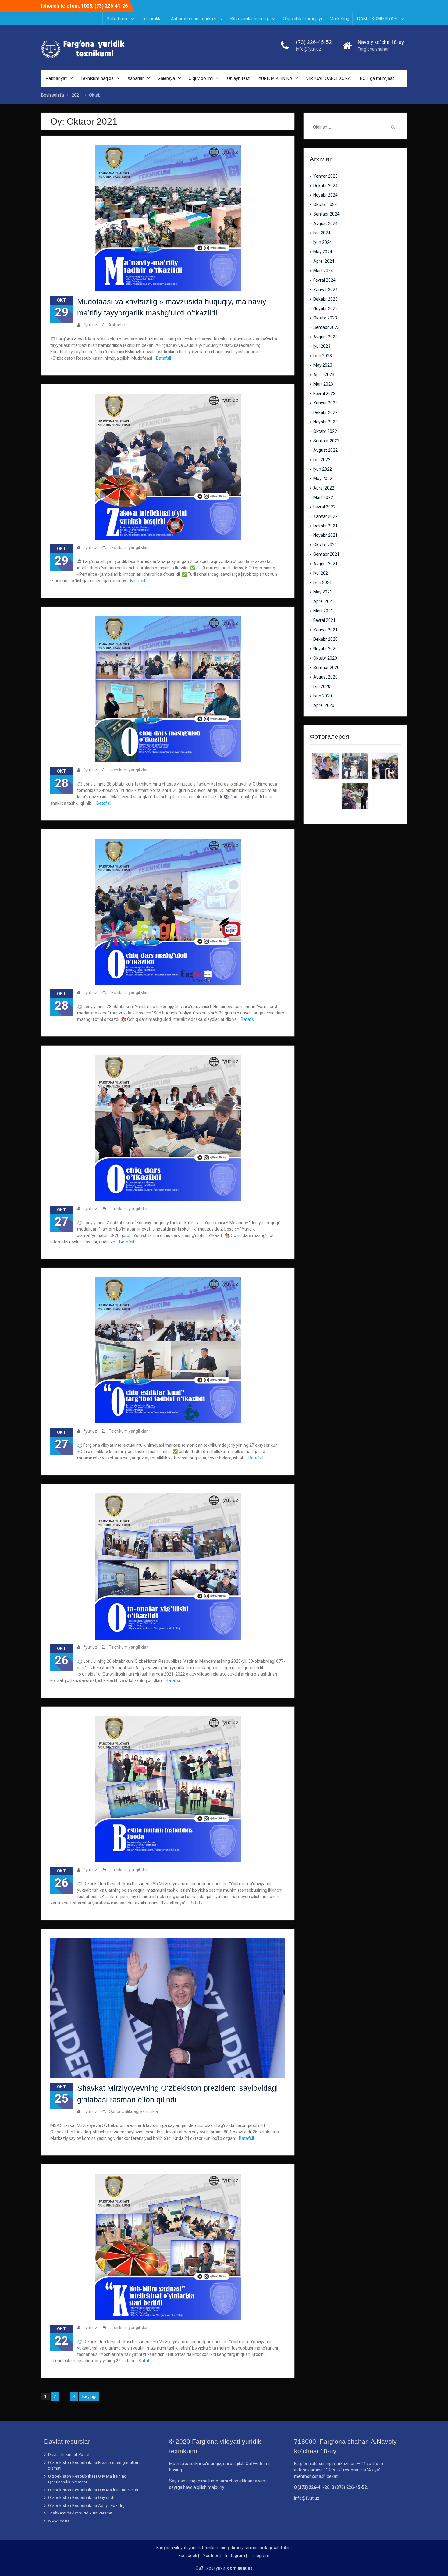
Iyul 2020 (322, 686)
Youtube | (212, 2556)
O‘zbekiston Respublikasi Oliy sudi (81, 2498)
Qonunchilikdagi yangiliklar (134, 2111)
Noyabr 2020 (325, 649)
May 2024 (323, 252)
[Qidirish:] (355, 127)
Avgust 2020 (325, 677)
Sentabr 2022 (326, 441)
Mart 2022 (323, 497)
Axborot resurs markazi (194, 19)
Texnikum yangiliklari (129, 547)
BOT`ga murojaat (377, 78)
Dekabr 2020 (325, 639)
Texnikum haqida (97, 78)
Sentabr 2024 (326, 214)
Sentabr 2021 (326, 554)
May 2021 (323, 592)
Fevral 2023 (324, 394)
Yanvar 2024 (325, 290)
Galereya (166, 78)
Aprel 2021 (324, 601)
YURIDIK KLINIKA (276, 78)
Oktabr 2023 (325, 318)
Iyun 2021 (323, 583)
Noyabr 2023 (325, 308)
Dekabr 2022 (325, 412)
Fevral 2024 (324, 280)
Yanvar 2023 (325, 403)
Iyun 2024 (323, 242)
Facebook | (189, 2556)
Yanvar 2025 (325, 176)
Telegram (260, 2556)
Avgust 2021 (325, 564)
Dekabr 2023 (325, 299)
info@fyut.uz (309, 49)
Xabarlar (136, 78)
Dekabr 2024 (325, 186)
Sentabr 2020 (326, 668)
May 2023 (323, 365)
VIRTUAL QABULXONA (328, 78)
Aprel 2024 (324, 261)
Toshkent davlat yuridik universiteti (81, 2513)
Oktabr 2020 (325, 658)
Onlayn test (238, 78)
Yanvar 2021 (325, 630)
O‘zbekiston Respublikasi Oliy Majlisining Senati (94, 2490)
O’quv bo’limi (201, 78)
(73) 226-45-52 (314, 42)
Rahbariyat (56, 78)
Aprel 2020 (324, 705)
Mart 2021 (323, 611)
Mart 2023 (323, 384)
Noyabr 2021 (325, 535)
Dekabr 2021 (325, 526)
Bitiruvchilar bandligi (250, 19)
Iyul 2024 (322, 233)
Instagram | (236, 2556)
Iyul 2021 (322, 573)
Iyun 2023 (323, 356)
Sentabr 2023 (326, 327)
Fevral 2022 (324, 507)
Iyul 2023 (322, 346)
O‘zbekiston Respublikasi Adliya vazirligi (87, 2505)
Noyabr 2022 (325, 422)
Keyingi (89, 2396)
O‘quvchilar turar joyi (302, 19)
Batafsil (164, 358)
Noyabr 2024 (325, 195)
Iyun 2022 (323, 469)
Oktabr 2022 (325, 431)
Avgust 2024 (325, 223)
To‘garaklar (152, 19)
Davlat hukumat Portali (69, 2455)
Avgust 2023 (325, 337)
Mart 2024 (323, 271)
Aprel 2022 (324, 488)
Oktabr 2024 (325, 205)
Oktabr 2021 (325, 545)
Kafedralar (117, 19)
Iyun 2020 (323, 696)
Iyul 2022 (322, 460)
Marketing (340, 19)
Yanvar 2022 (325, 516)
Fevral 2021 (324, 620)
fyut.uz (90, 325)
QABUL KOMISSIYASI (377, 19)
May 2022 (323, 479)
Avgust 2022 (325, 450)
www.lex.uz (59, 2521)
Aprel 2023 (324, 375)
